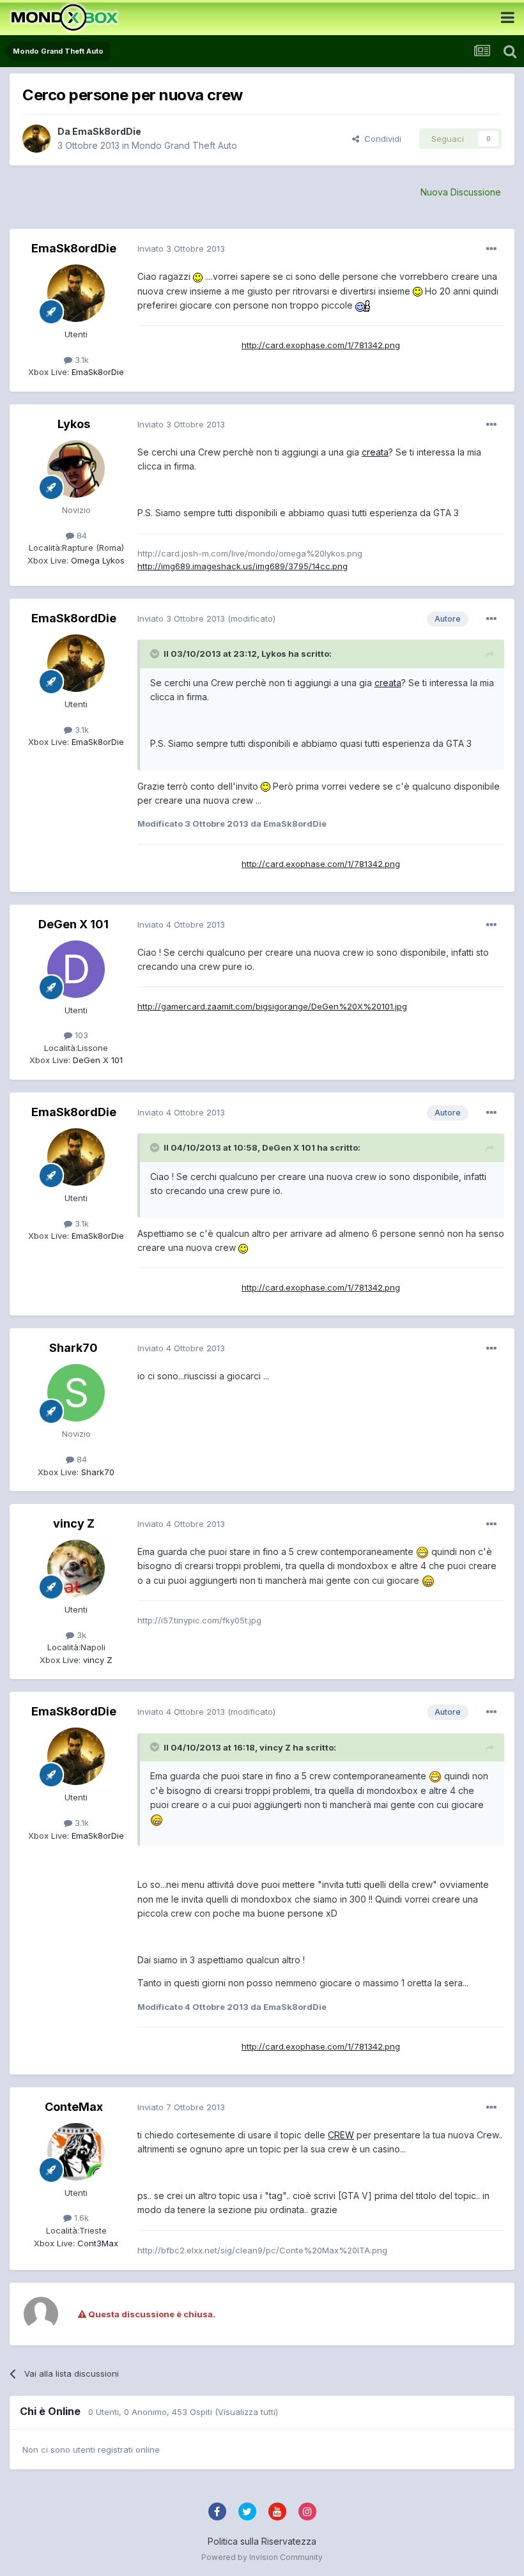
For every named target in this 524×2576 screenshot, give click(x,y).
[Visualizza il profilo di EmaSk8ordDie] (36, 139)
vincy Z (74, 1523)
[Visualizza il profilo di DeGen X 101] (76, 969)
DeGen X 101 (73, 924)
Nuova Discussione (461, 192)
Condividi (380, 139)
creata (375, 452)
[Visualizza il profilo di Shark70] (76, 1393)
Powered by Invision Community (262, 2557)
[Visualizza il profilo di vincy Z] (76, 1568)
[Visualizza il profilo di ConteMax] (76, 2152)
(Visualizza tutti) (246, 2412)
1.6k (80, 2218)
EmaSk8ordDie (107, 131)
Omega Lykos (96, 560)
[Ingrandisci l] (198, 276)
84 (81, 535)
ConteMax (74, 2107)
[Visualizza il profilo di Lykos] (76, 469)
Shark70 (73, 1348)
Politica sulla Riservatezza (262, 2541)
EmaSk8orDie (96, 372)
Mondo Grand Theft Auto (184, 145)
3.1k (81, 360)
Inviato (181, 249)
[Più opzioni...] (491, 249)
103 (80, 1035)
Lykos (74, 424)
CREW (341, 2135)
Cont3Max (96, 2243)
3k (80, 1635)
